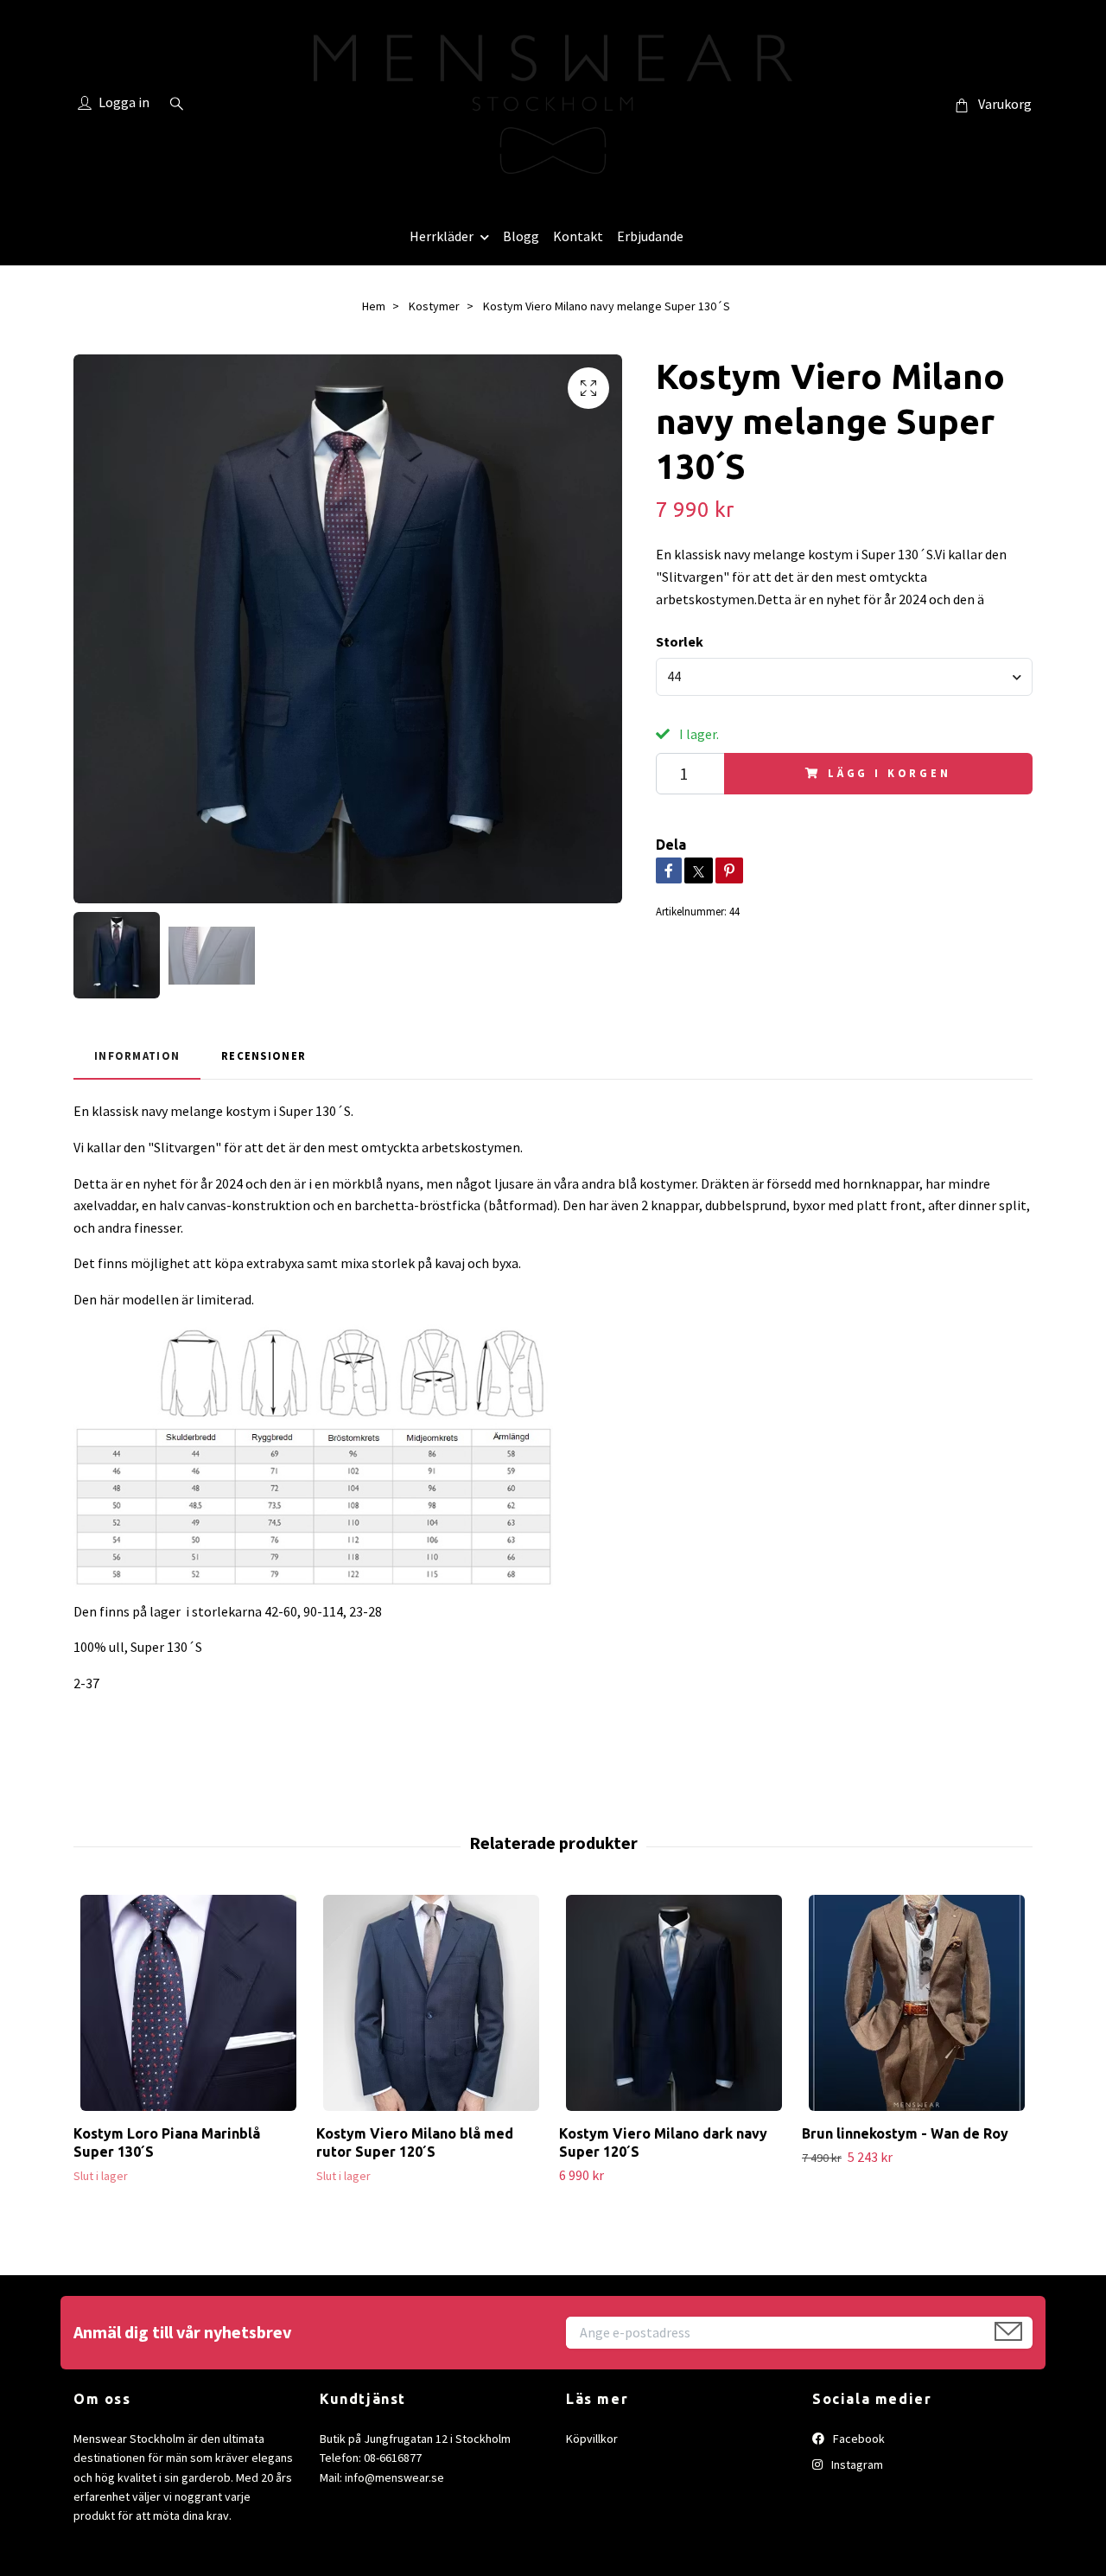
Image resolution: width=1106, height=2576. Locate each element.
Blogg (521, 236)
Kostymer (434, 306)
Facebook (858, 2439)
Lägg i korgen (890, 773)
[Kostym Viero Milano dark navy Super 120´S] (674, 2003)
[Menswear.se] (553, 104)
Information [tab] (137, 1055)
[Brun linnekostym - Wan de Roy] (917, 2003)
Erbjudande (650, 236)
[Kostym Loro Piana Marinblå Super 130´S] (188, 2003)
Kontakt (578, 236)
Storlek (680, 641)
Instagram (856, 2464)
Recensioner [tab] (264, 1055)
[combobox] (844, 677)
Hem (374, 306)
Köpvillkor (592, 2439)
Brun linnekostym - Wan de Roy (905, 2133)
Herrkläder (442, 236)
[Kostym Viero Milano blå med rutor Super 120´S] (431, 2003)
